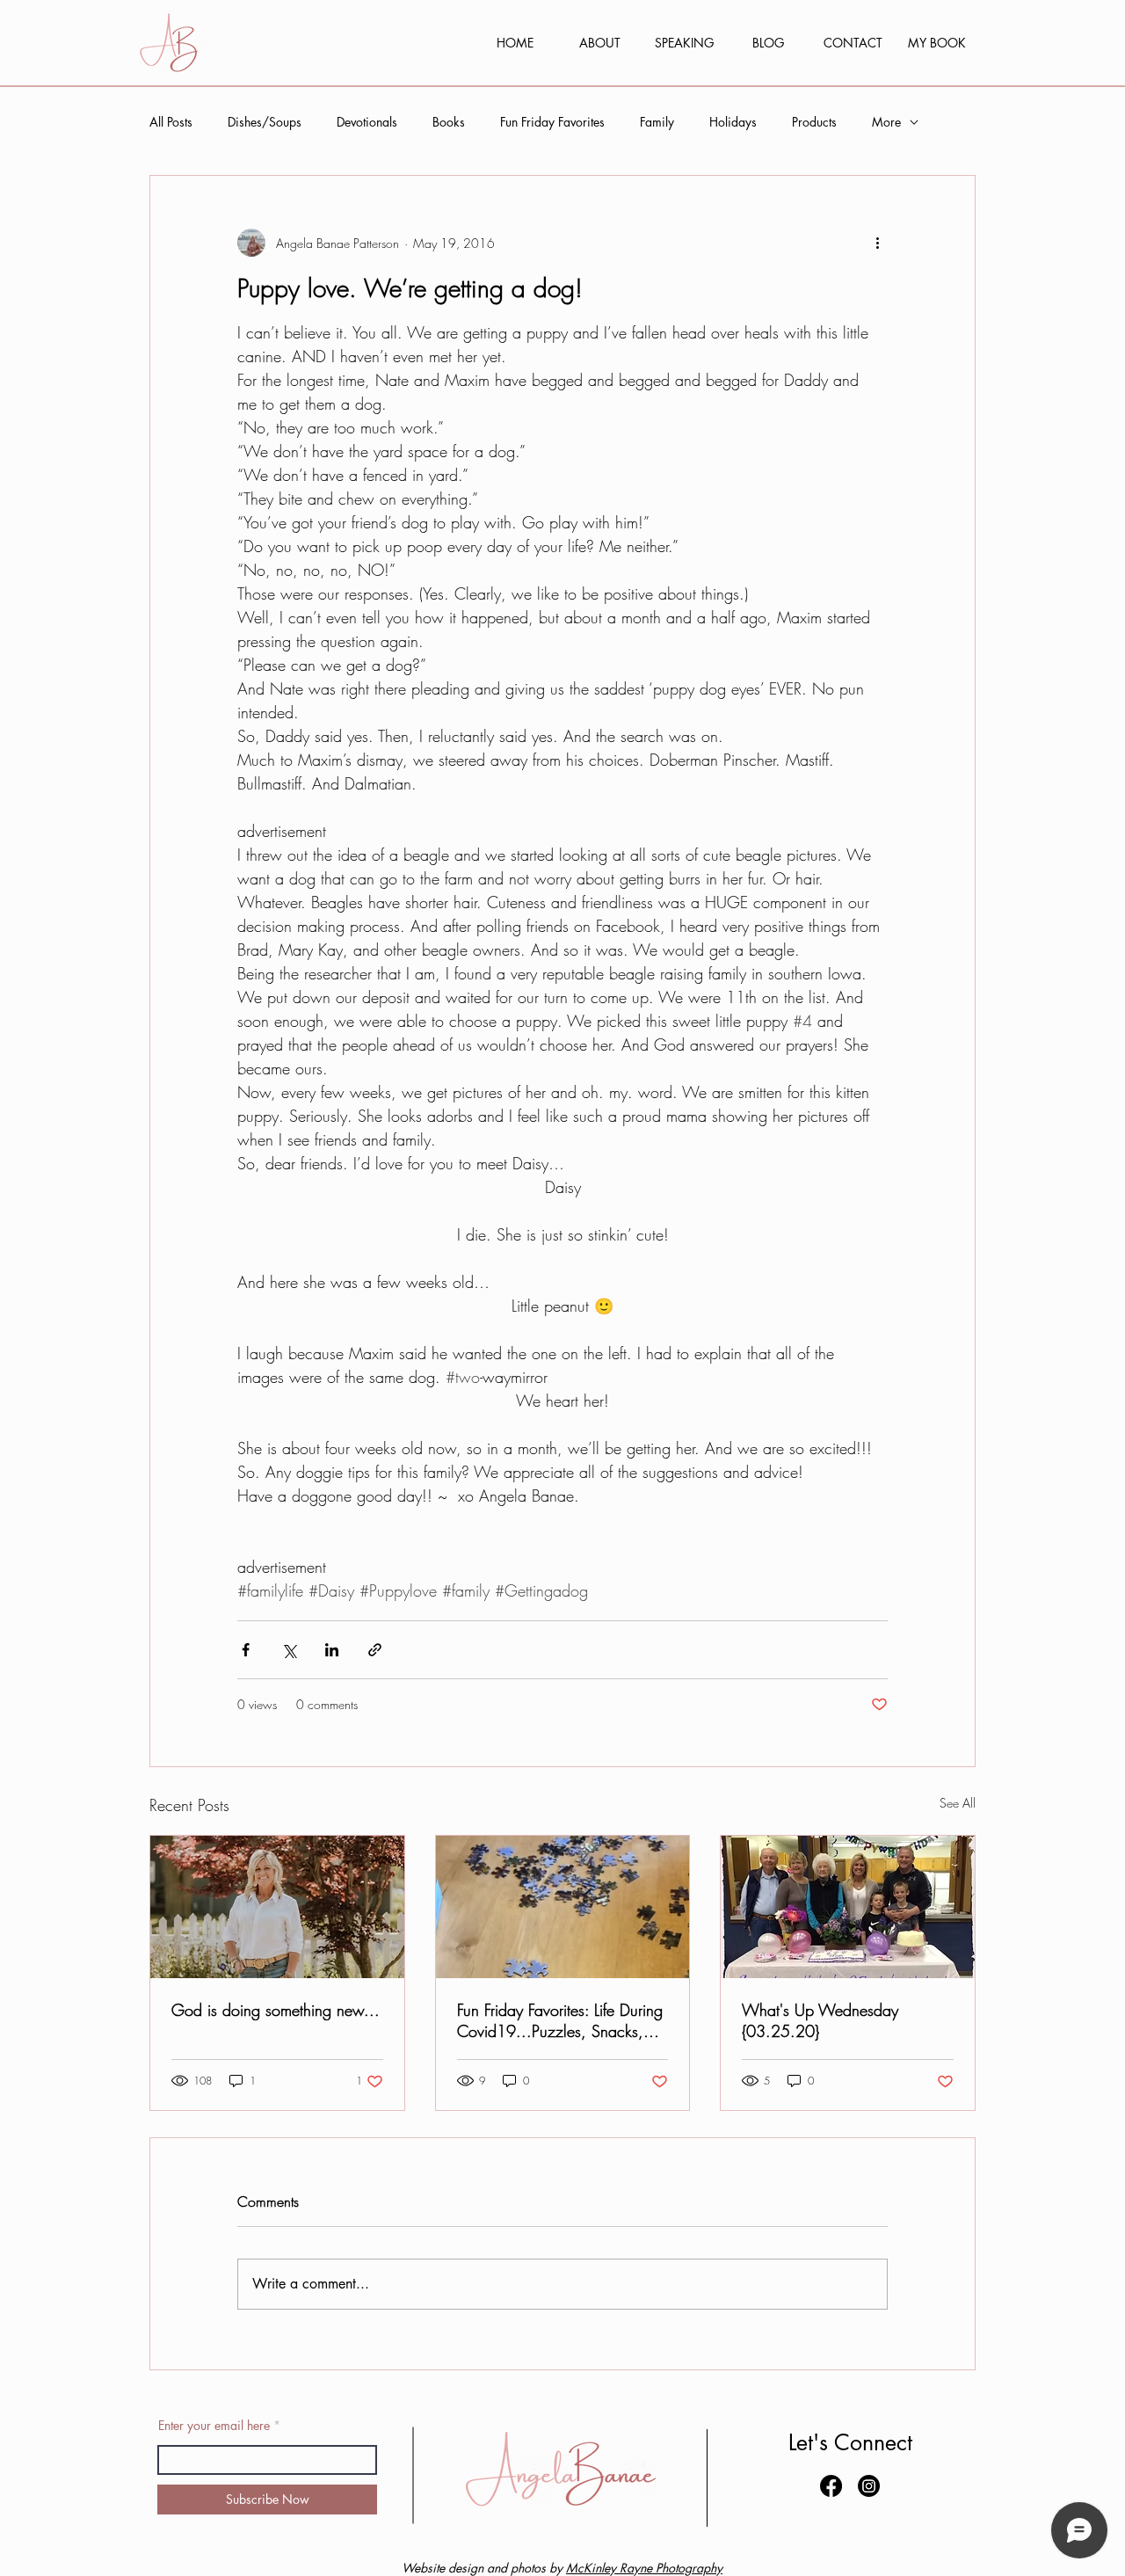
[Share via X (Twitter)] (289, 1650)
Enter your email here (214, 2426)
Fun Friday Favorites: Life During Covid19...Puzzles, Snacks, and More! (560, 2020)
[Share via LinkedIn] (332, 1650)
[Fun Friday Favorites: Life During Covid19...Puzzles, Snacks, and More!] (563, 1907)
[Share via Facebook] (246, 1650)
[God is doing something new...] (277, 1907)
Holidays (733, 122)
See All (958, 1803)
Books (449, 122)
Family (657, 122)
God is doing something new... (276, 2010)
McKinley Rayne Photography (644, 2568)
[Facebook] (831, 2486)
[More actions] (877, 243)
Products (814, 122)
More (886, 122)
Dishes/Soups (265, 122)
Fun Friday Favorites (552, 122)
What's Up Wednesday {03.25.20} (820, 2020)
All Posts (171, 122)
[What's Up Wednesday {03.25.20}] (848, 1907)
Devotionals (367, 122)
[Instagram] (869, 2486)
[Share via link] (375, 1650)
